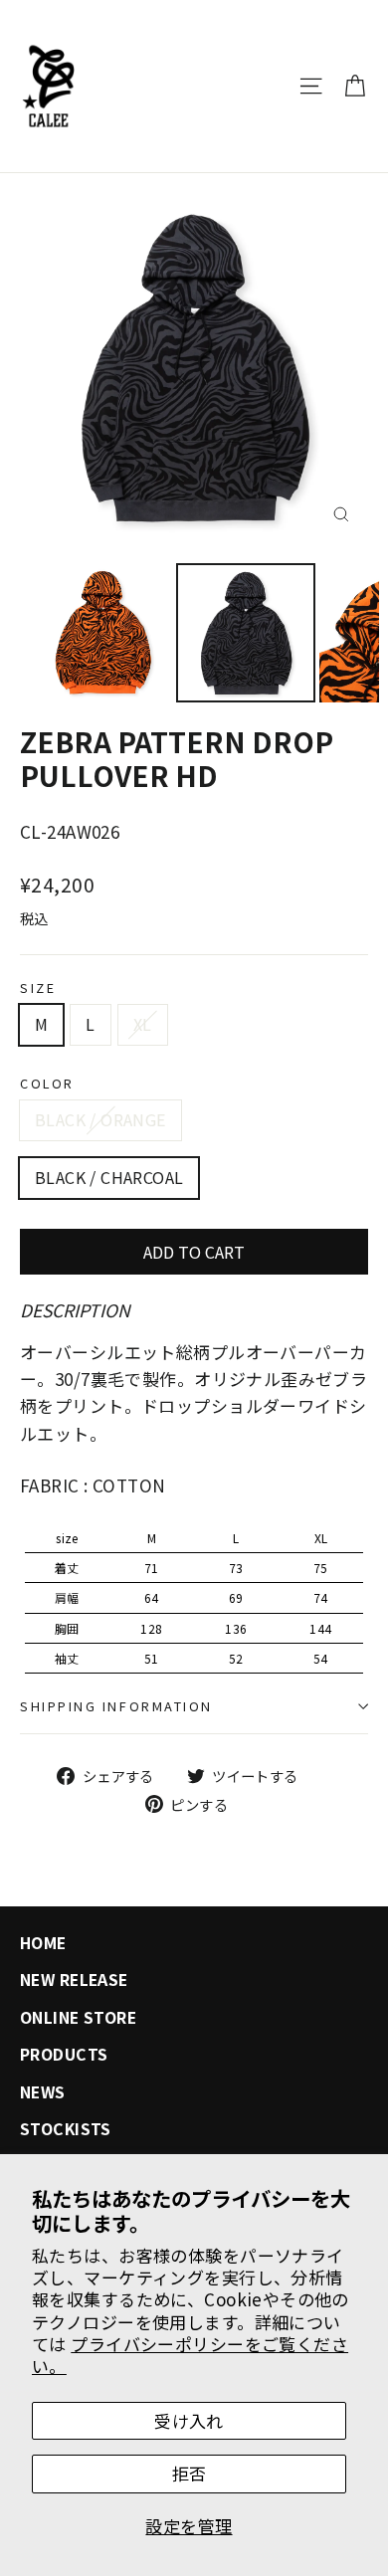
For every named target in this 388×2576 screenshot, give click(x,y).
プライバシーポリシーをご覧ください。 (190, 2355)
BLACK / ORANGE (100, 1119)
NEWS (43, 2092)
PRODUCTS (64, 2054)
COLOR (47, 1083)
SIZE (38, 988)
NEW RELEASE (74, 1980)
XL (143, 1024)
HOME (43, 1943)
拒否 (190, 2473)
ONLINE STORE (78, 2017)
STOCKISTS (66, 2129)
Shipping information (116, 1706)
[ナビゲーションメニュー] (311, 86)
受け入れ (189, 2420)
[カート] (355, 86)
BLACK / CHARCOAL (109, 1177)
